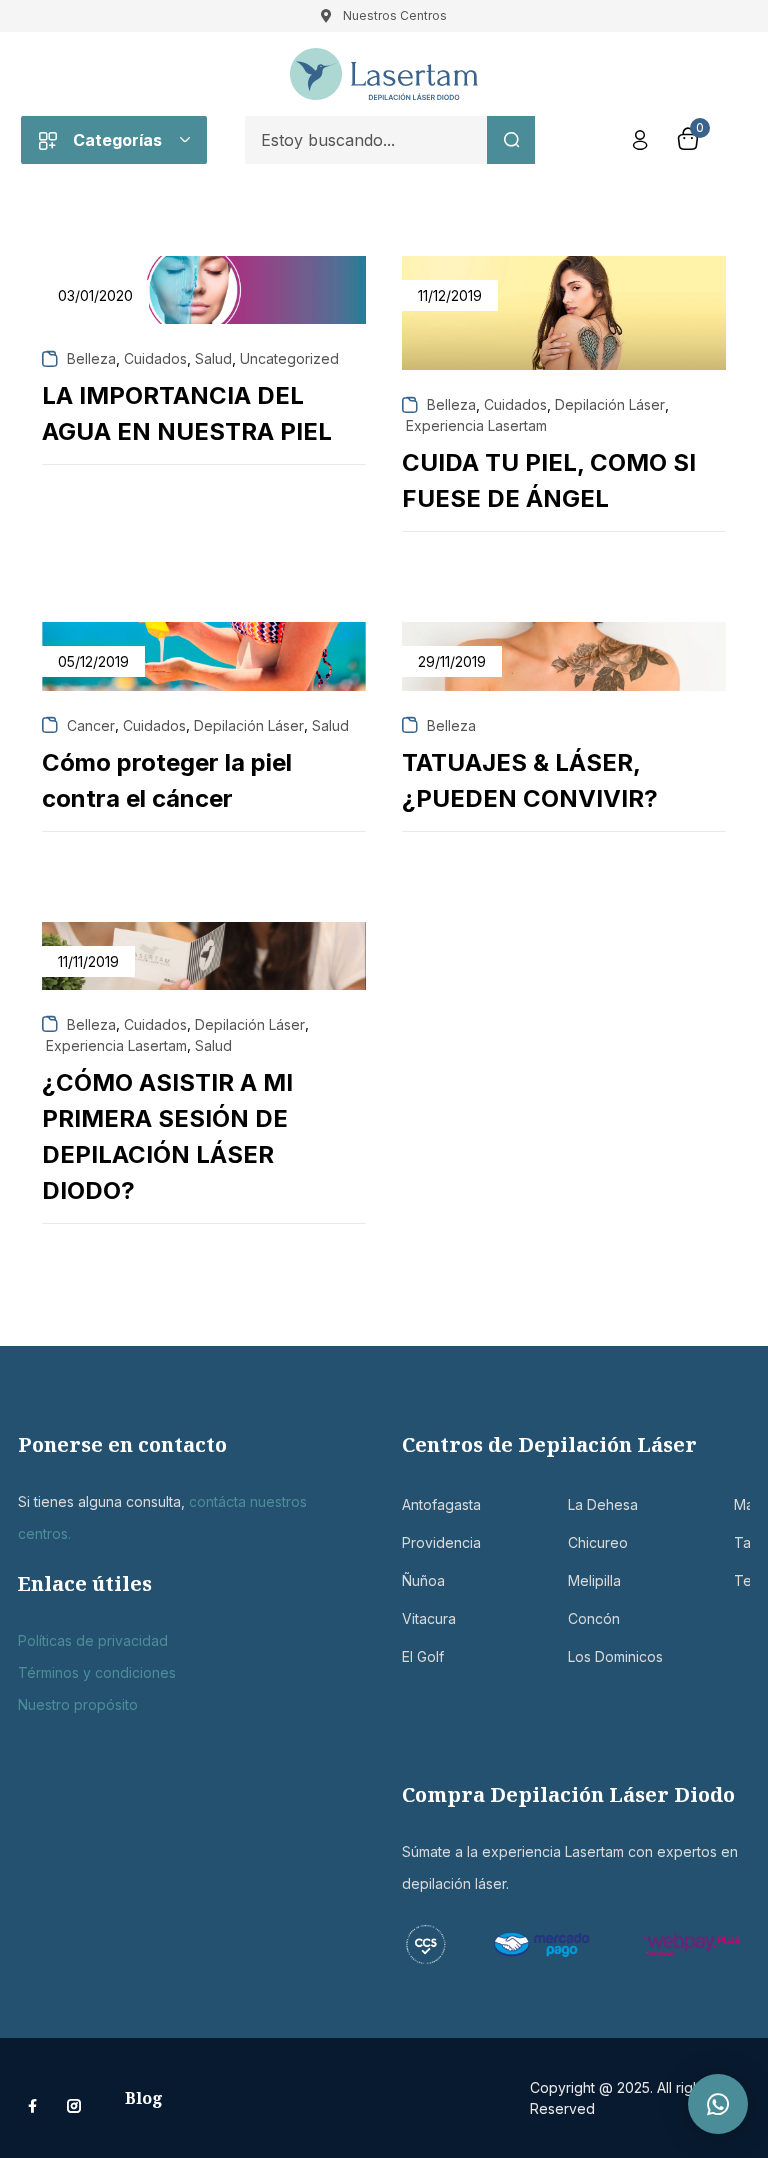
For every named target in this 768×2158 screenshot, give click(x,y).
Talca (744, 1542)
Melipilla (578, 1580)
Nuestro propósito (78, 1704)
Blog (144, 2098)
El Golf (412, 1656)
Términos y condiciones (97, 1672)
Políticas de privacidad (93, 1640)
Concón (578, 1618)
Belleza (91, 358)
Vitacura (412, 1618)
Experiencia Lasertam (476, 425)
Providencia (412, 1542)
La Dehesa (578, 1504)
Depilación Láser (610, 404)
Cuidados (155, 358)
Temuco (744, 1580)
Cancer (91, 725)
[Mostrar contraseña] (428, 192)
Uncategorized (289, 358)
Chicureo (578, 1542)
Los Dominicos (578, 1656)
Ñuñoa (412, 1580)
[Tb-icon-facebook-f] (35, 2106)
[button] (718, 2104)
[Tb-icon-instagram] (74, 2106)
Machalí (744, 1504)
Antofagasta (412, 1504)
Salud (213, 358)
